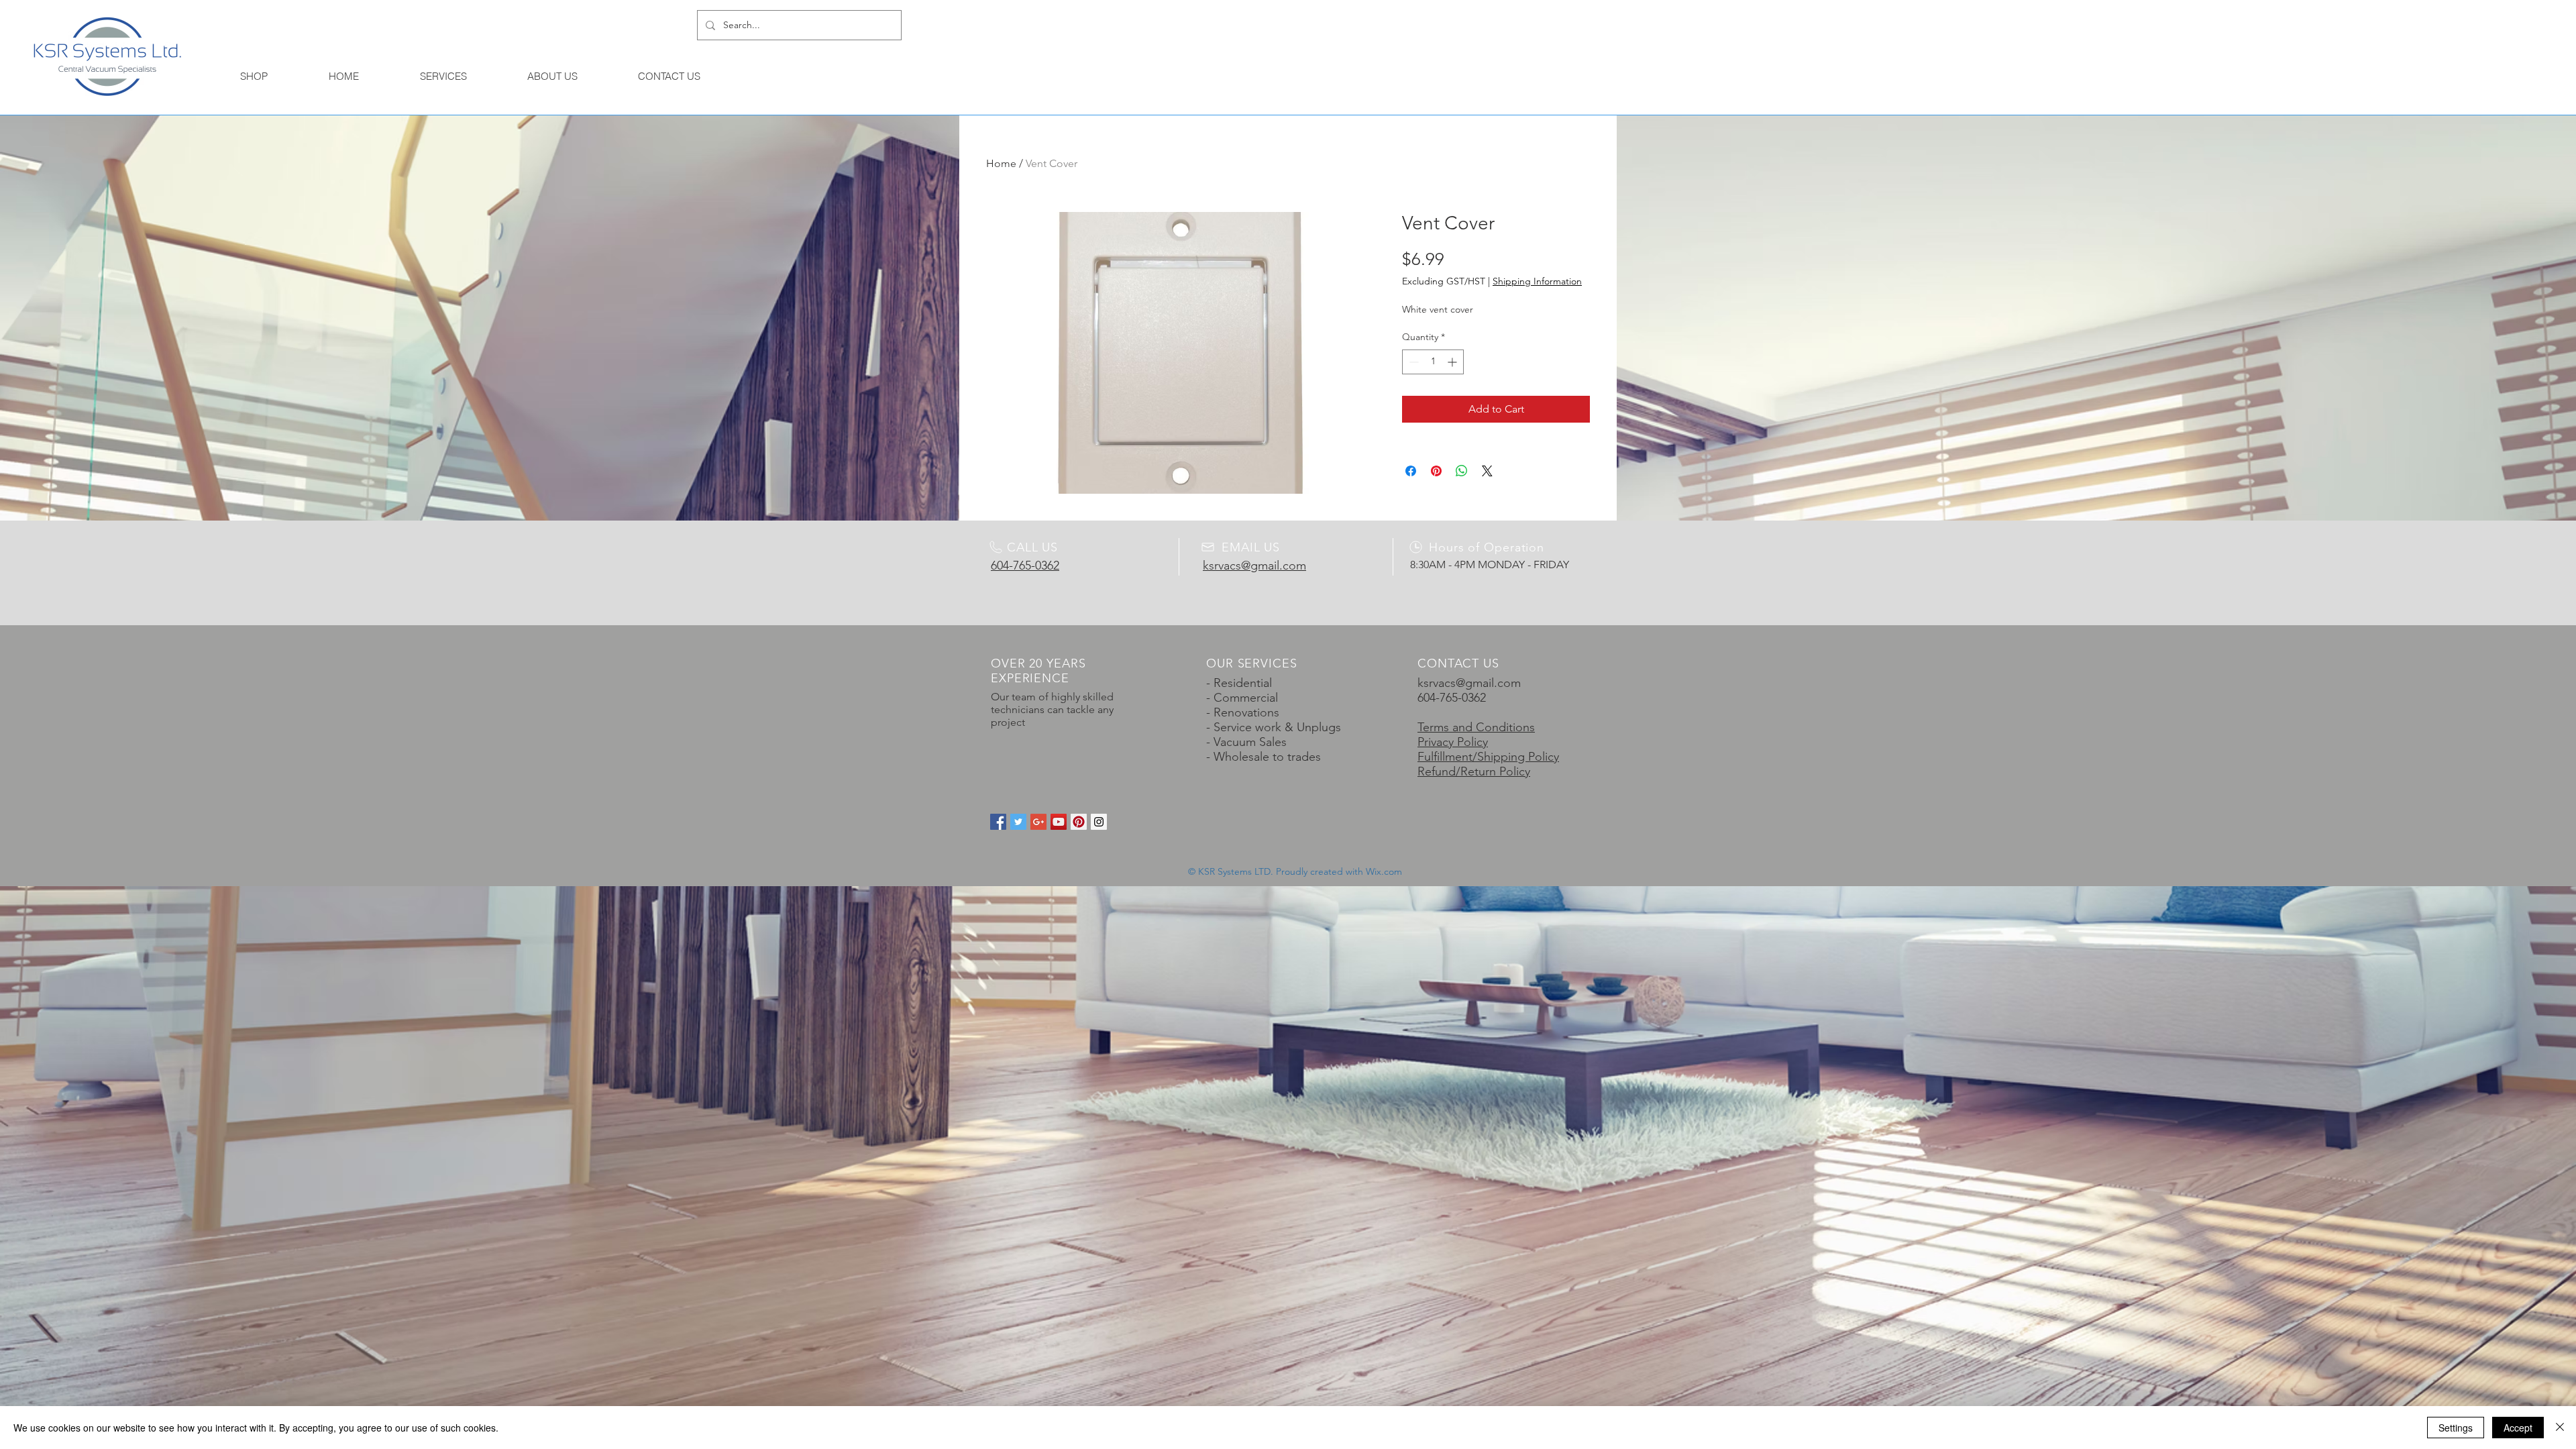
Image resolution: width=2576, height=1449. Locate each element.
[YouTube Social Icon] (1059, 822)
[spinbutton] (1433, 362)
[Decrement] (1412, 362)
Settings (2456, 1428)
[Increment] (1453, 362)
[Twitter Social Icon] (1018, 822)
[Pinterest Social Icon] (1079, 822)
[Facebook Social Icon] (998, 822)
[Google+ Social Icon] (1038, 822)
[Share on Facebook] (1411, 471)
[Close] (2560, 1428)
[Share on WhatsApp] (1462, 471)
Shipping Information (1537, 281)
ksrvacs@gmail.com (1469, 683)
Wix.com (1384, 871)
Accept (2518, 1428)
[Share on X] (1487, 471)
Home (1001, 163)
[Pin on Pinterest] (1436, 471)
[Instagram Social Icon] (1099, 822)
